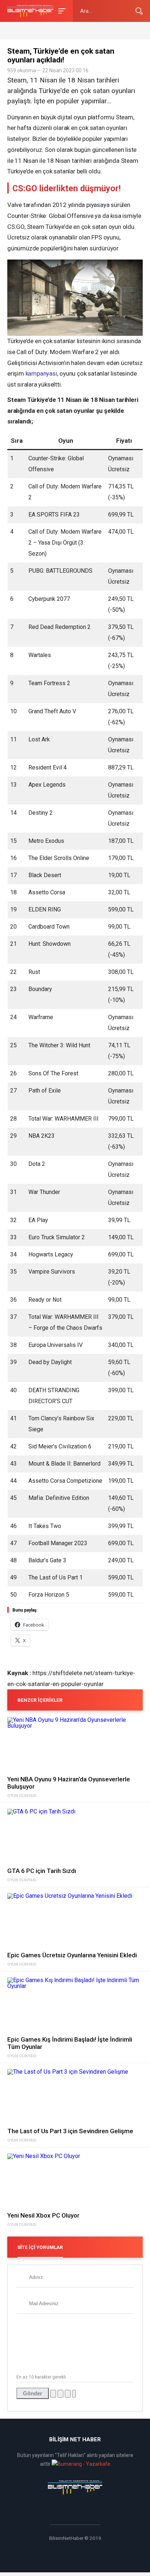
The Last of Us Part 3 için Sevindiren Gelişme (70, 2131)
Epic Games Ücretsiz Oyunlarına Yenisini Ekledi (72, 1955)
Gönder (33, 2393)
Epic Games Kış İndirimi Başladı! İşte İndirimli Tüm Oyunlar (70, 2043)
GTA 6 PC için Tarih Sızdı (42, 1871)
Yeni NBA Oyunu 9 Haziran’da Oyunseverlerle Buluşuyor (69, 1783)
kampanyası (41, 373)
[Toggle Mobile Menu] (61, 10)
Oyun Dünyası (22, 1796)
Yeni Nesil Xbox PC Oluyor (43, 2215)
